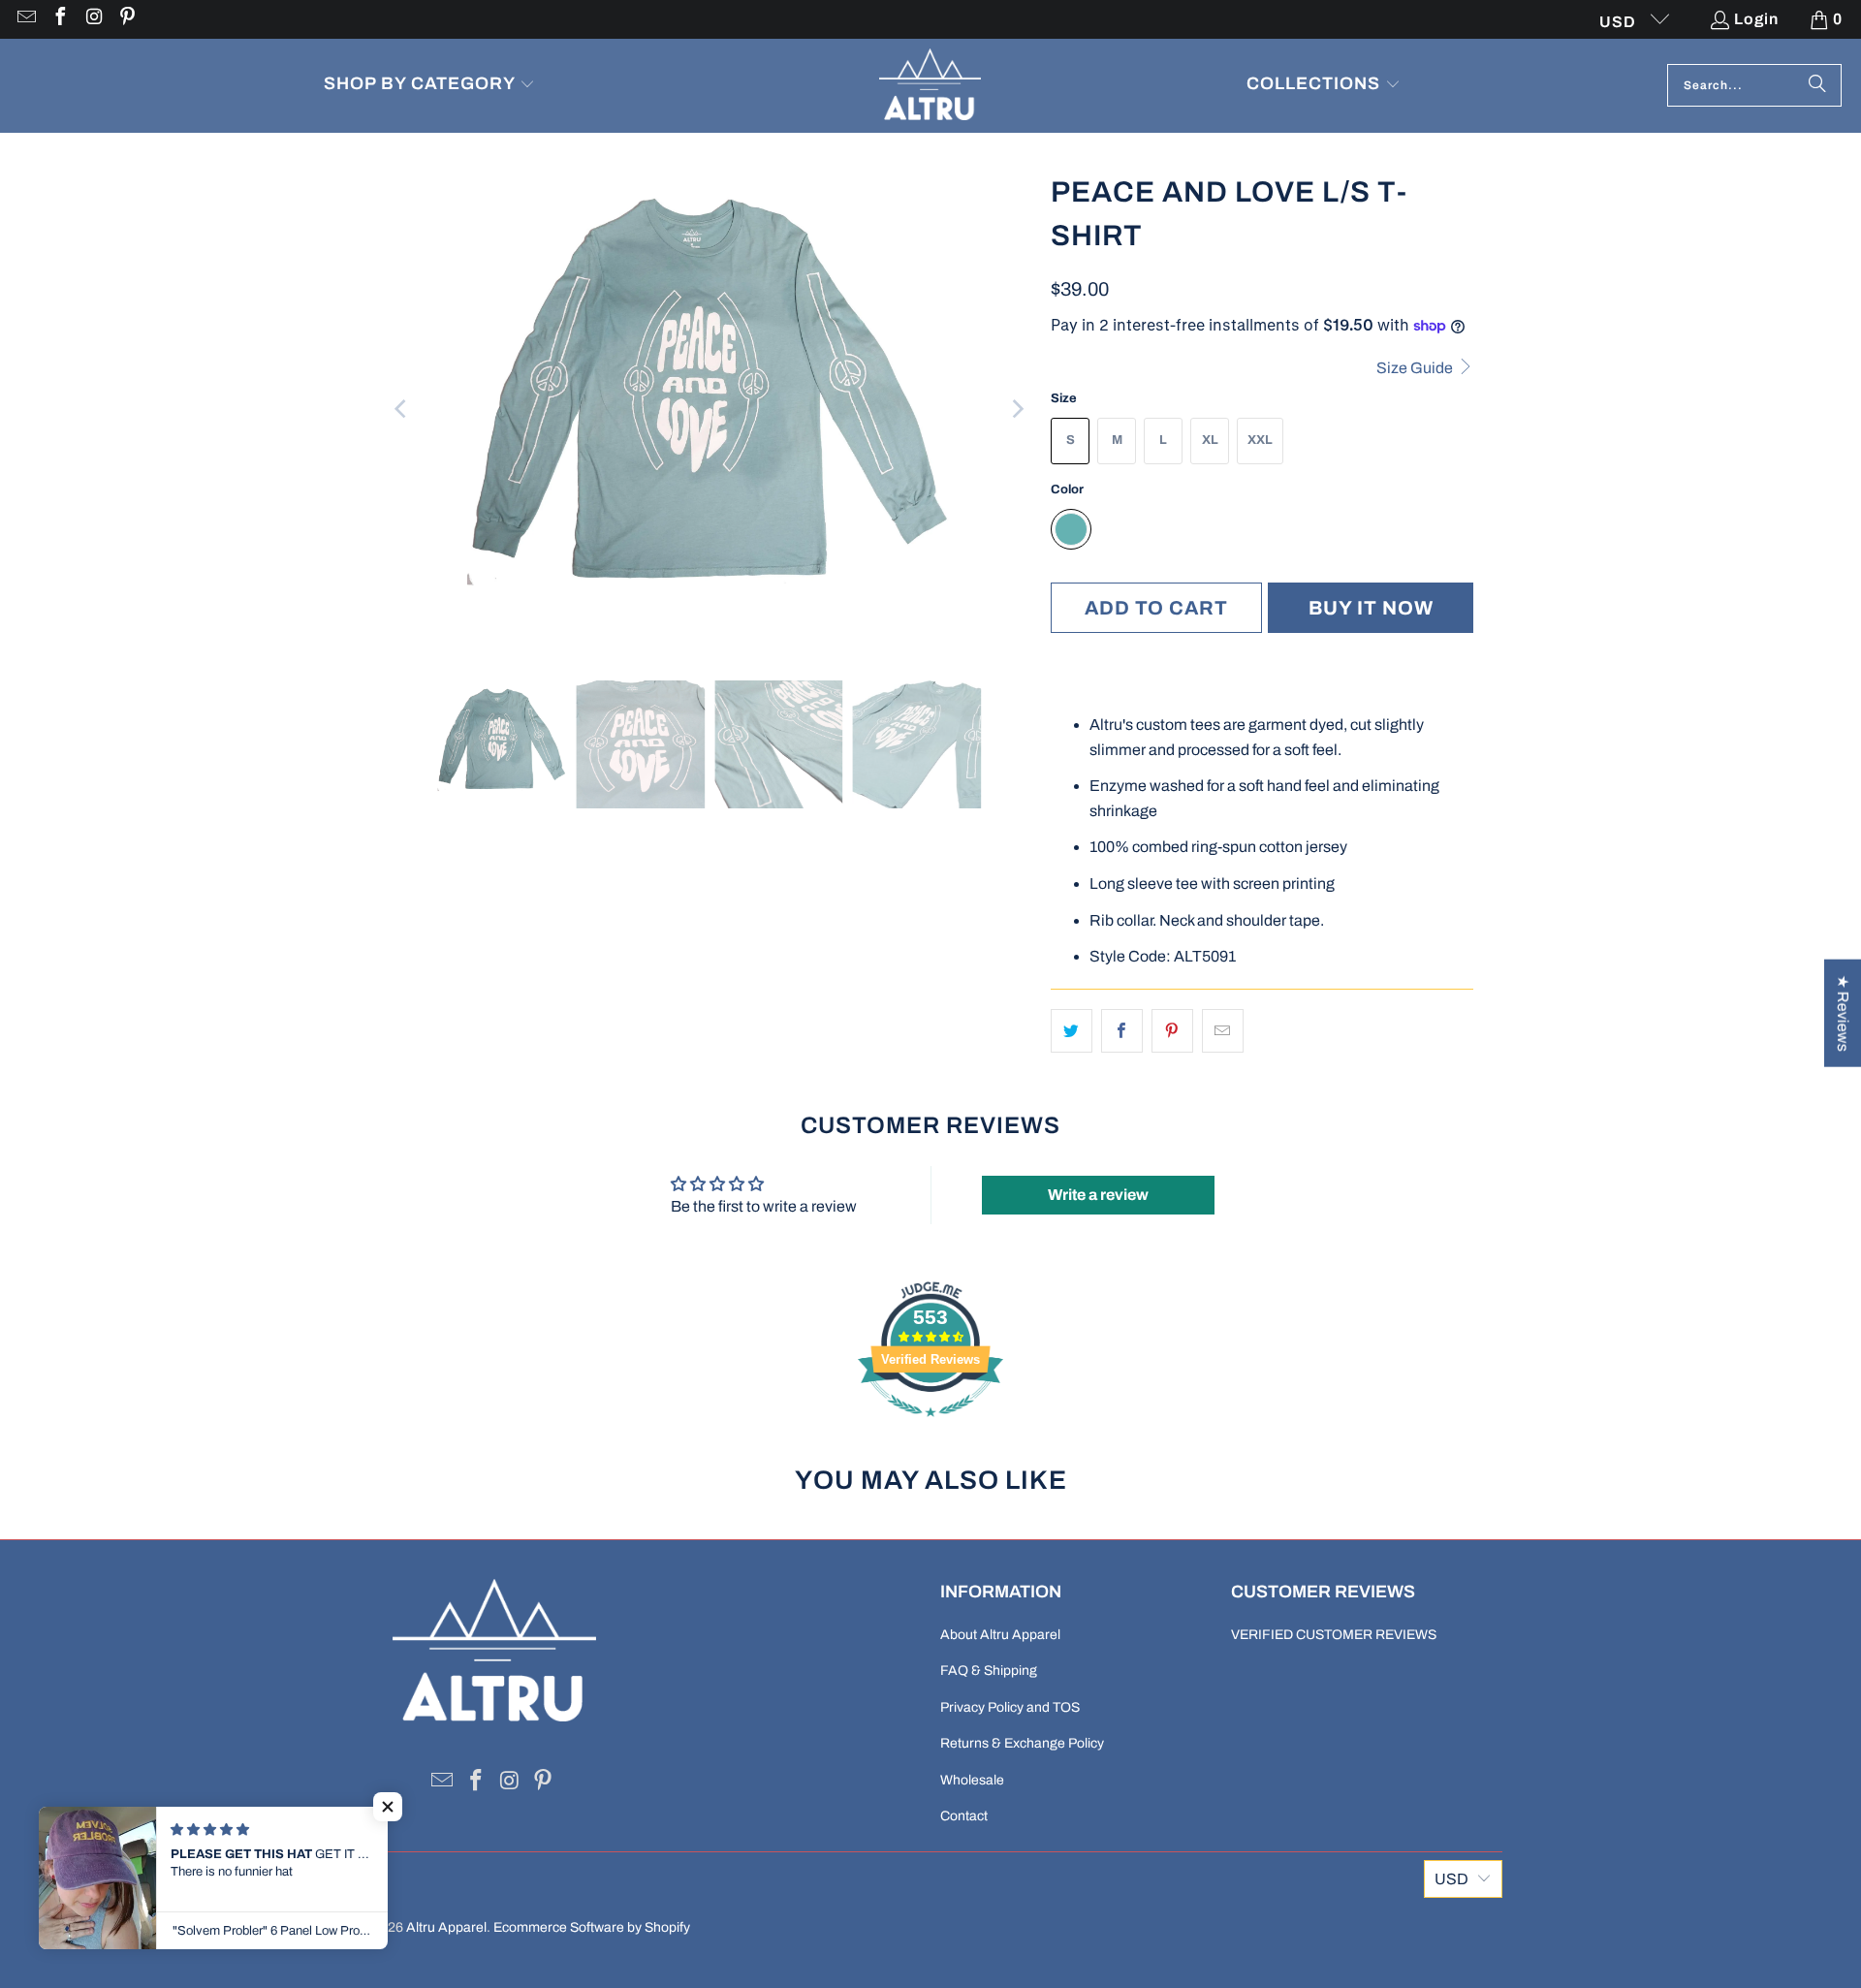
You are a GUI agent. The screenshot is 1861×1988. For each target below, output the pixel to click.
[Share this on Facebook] (1122, 1031)
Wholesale (972, 1780)
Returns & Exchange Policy (1022, 1743)
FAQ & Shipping (989, 1671)
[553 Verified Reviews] (930, 1426)
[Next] (1017, 409)
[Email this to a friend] (1223, 1031)
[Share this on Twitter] (1072, 1031)
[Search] (1817, 85)
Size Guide (1416, 368)
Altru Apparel (446, 1927)
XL (1210, 440)
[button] (429, 86)
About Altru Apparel (1000, 1635)
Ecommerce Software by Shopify (592, 1927)
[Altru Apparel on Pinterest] (127, 19)
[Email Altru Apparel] (25, 19)
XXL (1260, 440)
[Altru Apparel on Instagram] (93, 19)
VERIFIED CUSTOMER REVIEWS (1334, 1635)
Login (1756, 19)
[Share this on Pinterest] (1172, 1031)
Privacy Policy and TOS (1010, 1707)
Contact (964, 1816)
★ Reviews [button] (1843, 1012)
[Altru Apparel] (930, 86)
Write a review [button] (1098, 1195)
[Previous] (402, 409)
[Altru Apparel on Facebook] (59, 19)
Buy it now (1371, 608)
